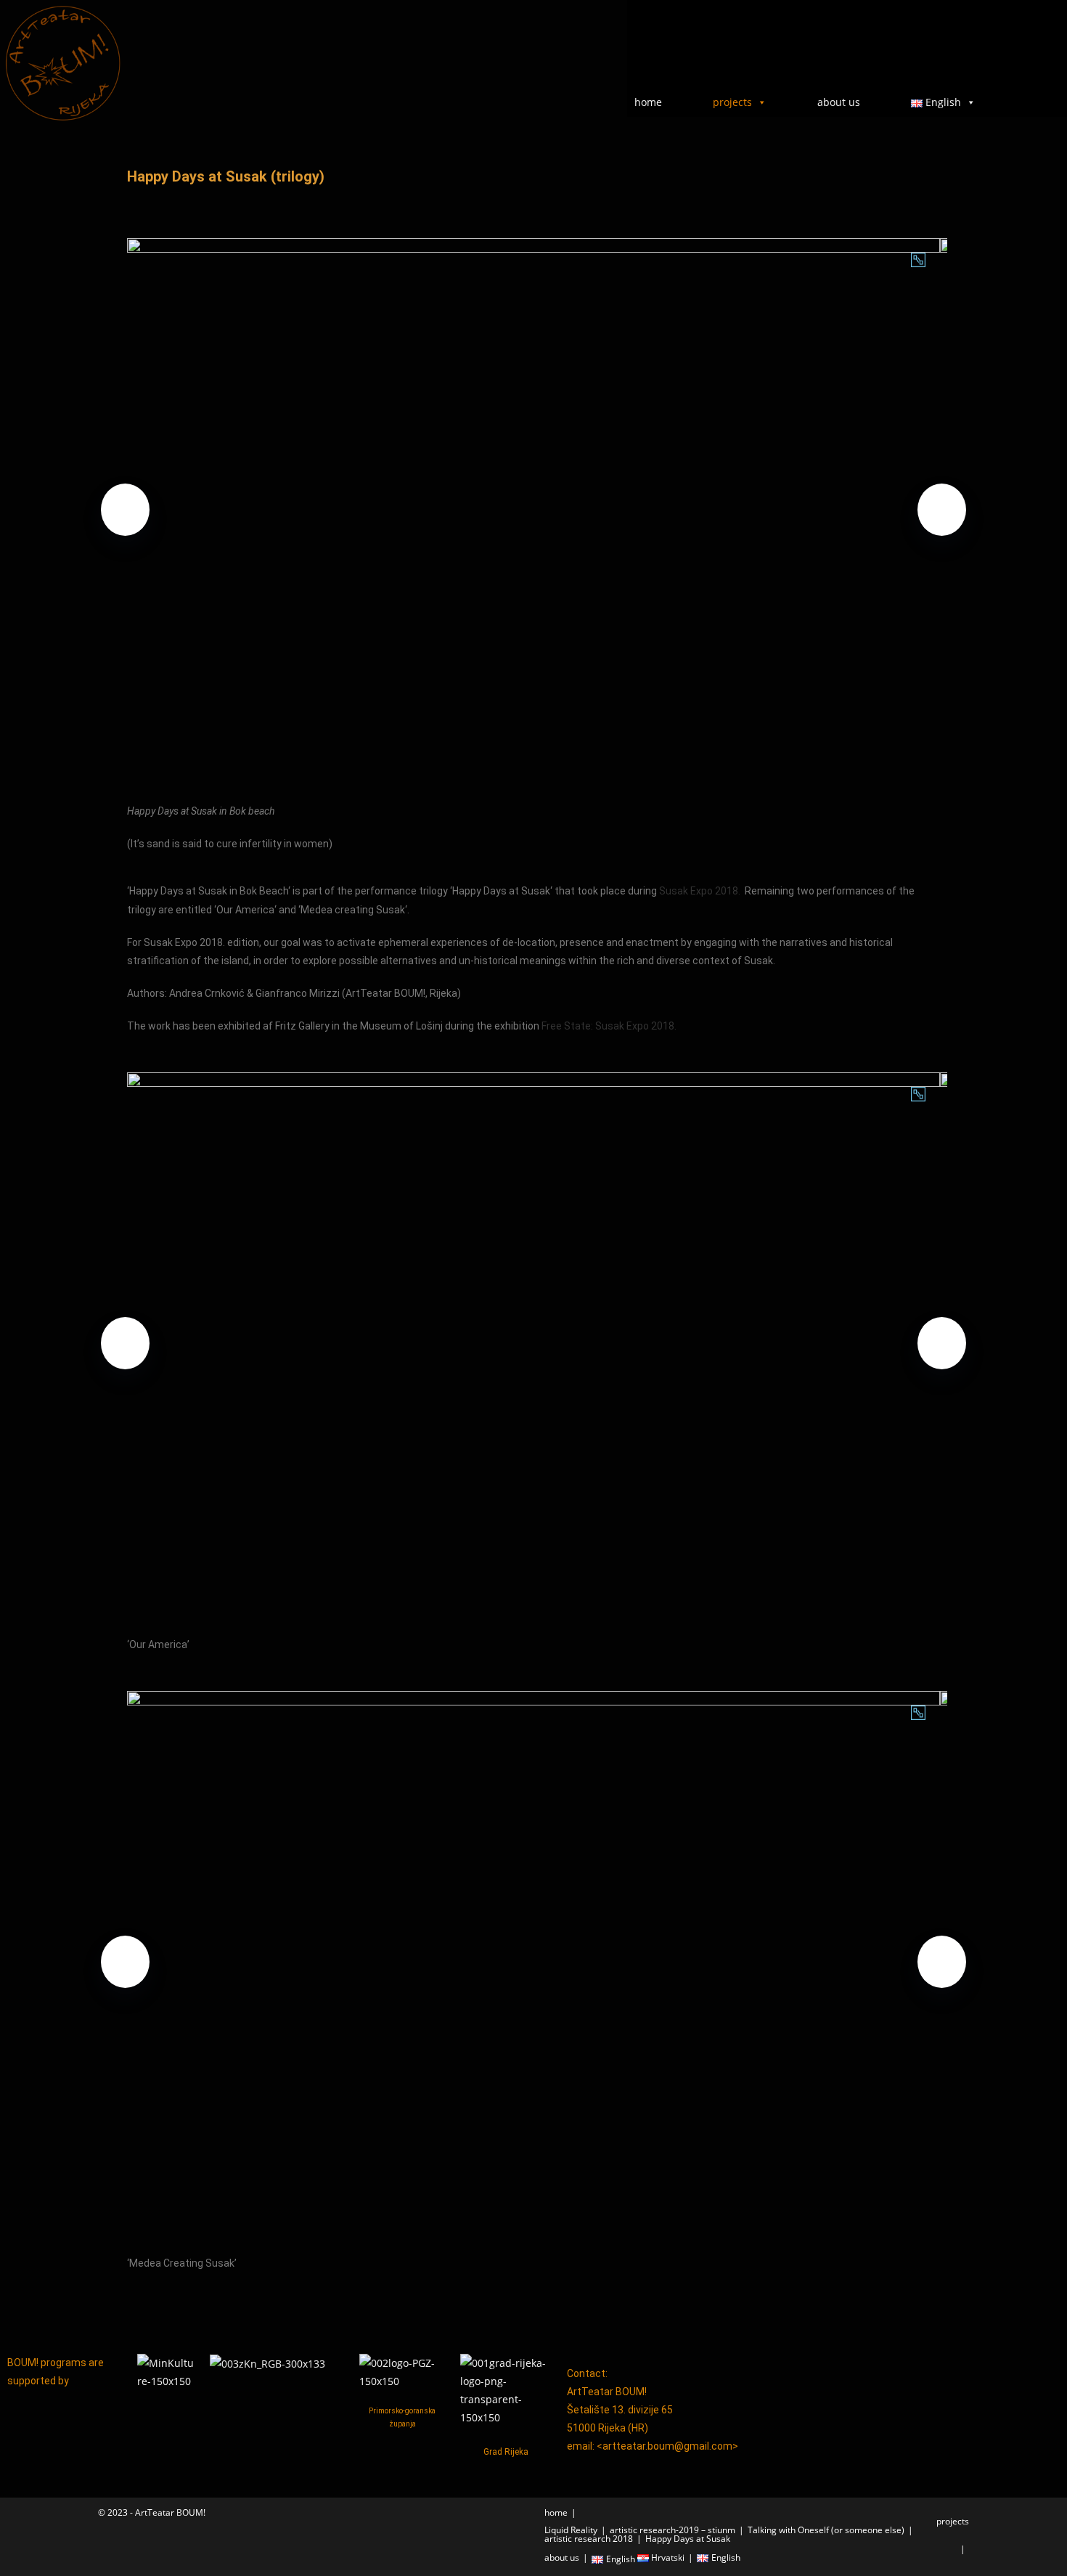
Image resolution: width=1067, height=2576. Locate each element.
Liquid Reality (571, 2530)
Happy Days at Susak (688, 2539)
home (648, 102)
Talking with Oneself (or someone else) (826, 2530)
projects (732, 102)
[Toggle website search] (1030, 101)
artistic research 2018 (589, 2539)
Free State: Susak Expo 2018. (609, 1026)
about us (839, 102)
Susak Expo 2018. (701, 891)
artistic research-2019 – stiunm (673, 2530)
